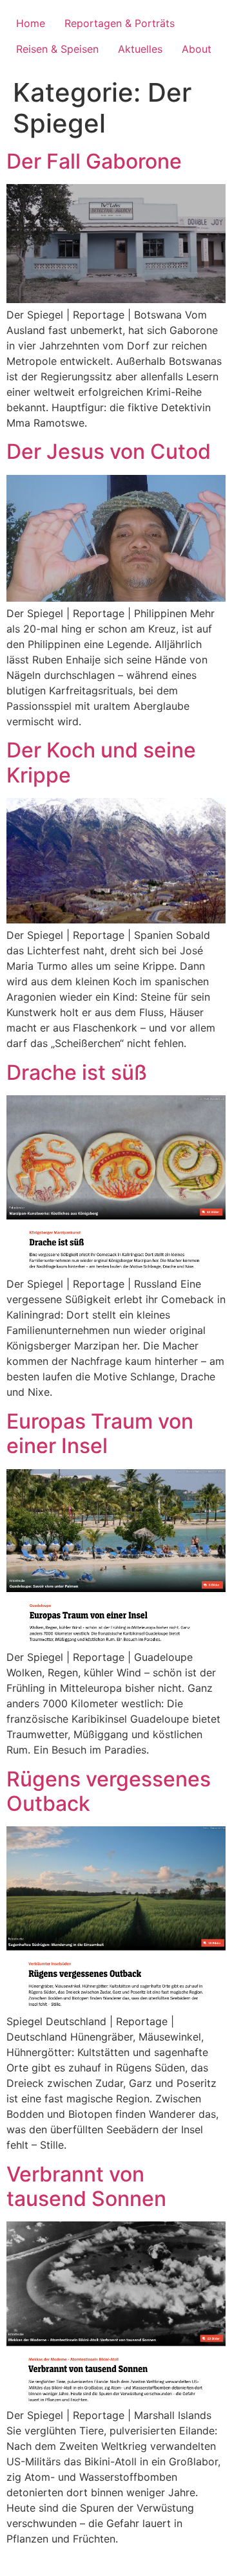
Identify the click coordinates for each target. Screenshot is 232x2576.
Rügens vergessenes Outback (109, 1791)
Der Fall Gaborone (94, 161)
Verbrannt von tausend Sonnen (86, 2186)
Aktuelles (140, 49)
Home (31, 23)
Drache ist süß (77, 1072)
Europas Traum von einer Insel (100, 1433)
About (197, 49)
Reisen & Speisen (57, 49)
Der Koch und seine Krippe (101, 762)
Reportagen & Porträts (120, 23)
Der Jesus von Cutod (109, 451)
